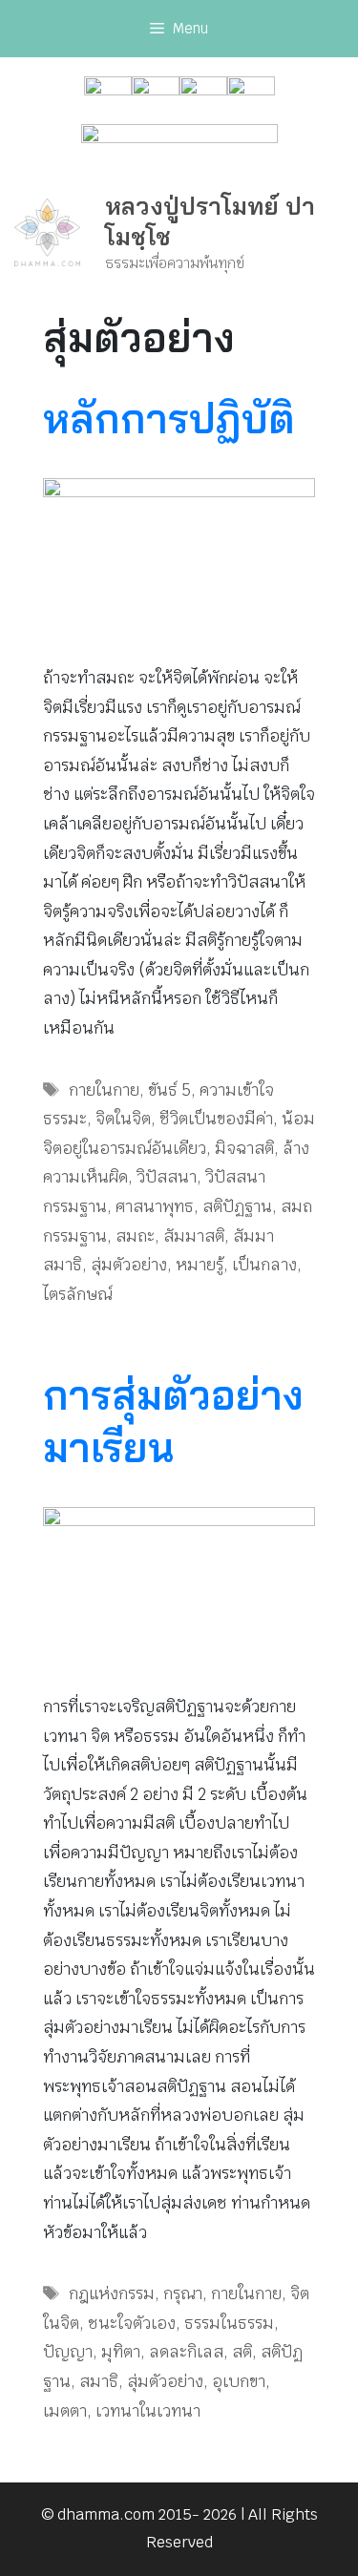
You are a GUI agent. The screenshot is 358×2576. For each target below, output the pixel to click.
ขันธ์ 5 (169, 1090)
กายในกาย (104, 1090)
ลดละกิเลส (186, 2352)
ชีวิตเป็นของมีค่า (216, 1119)
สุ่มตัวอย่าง (129, 1265)
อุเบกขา (239, 2381)
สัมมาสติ (194, 1236)
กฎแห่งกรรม (112, 2293)
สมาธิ (99, 2381)
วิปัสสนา (167, 1177)
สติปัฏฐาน (237, 1206)
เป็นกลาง (264, 1265)
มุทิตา (121, 2352)
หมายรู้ (200, 1265)
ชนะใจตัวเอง (132, 2323)
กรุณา (183, 2293)
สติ (242, 2352)
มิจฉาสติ (244, 1148)
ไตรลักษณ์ (77, 1294)
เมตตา (65, 2411)
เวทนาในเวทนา (148, 2411)
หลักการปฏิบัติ (169, 419)
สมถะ (135, 1236)
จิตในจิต (123, 1119)
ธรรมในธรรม (229, 2323)
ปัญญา (68, 2352)
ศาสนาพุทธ (155, 1206)
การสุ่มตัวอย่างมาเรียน (173, 1421)
